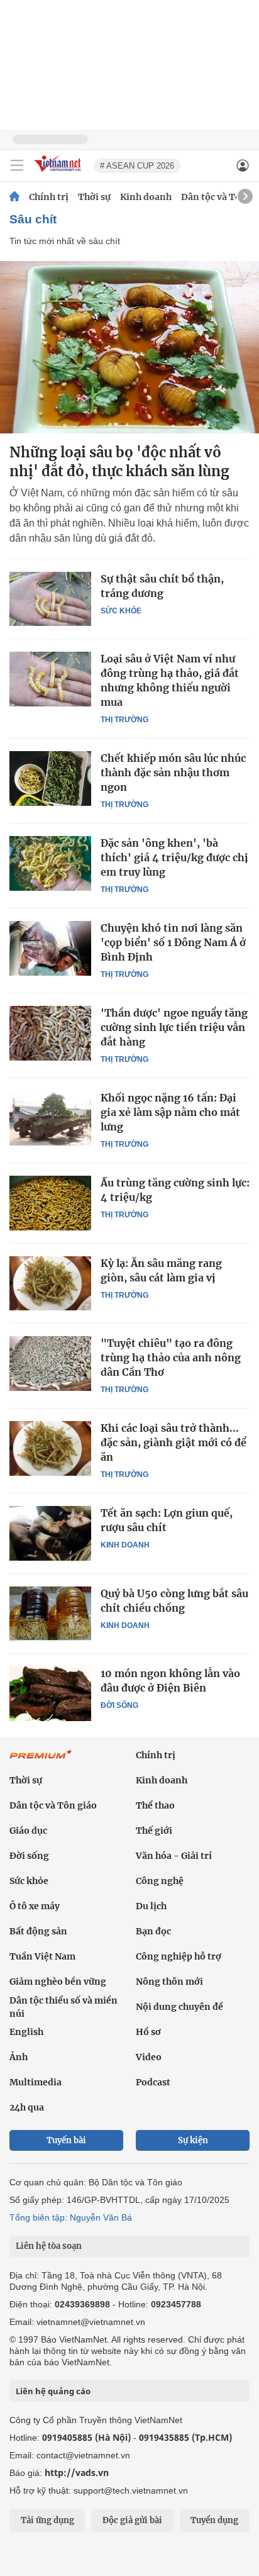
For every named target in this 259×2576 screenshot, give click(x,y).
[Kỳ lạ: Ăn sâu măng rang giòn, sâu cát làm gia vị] (50, 1283)
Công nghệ (160, 1881)
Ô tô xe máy (35, 1906)
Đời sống (119, 1705)
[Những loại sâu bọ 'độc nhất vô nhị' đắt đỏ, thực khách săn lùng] (129, 347)
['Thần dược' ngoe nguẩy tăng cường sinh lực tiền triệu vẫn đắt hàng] (50, 1033)
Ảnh (19, 2057)
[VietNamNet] (14, 197)
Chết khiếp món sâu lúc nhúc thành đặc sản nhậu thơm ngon (173, 772)
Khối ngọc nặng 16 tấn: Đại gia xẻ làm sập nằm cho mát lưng (170, 1112)
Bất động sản (38, 1931)
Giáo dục (28, 1831)
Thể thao (155, 1805)
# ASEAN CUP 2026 (137, 166)
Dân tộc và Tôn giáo (53, 1805)
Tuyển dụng (214, 2520)
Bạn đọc (153, 1931)
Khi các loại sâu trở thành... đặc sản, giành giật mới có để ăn (174, 1442)
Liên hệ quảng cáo (53, 2391)
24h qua (27, 2107)
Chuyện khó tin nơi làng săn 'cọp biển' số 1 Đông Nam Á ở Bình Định (173, 942)
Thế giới (154, 1831)
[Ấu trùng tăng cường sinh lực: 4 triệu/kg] (50, 1203)
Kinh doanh (146, 197)
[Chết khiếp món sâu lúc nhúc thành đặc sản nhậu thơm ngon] (50, 778)
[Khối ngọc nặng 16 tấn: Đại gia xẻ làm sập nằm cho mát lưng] (50, 1118)
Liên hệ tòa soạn (49, 2246)
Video (149, 2057)
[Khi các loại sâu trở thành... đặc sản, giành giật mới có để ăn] (50, 1448)
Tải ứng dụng (47, 2520)
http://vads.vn (77, 2473)
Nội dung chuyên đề (179, 2007)
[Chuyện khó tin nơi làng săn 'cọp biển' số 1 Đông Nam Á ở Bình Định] (50, 948)
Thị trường (124, 720)
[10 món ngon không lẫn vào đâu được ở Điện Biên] (50, 1693)
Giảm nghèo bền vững (58, 1982)
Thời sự (94, 197)
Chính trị (49, 197)
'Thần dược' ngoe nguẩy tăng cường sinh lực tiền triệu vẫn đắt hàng (174, 1027)
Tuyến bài (66, 2140)
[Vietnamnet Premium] (41, 1761)
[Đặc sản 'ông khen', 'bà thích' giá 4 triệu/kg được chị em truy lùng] (50, 863)
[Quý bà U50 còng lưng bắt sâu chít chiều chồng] (50, 1614)
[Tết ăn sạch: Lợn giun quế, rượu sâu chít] (50, 1533)
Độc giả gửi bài (132, 2520)
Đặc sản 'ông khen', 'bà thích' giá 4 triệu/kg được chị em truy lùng (174, 857)
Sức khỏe (121, 611)
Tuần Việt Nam (42, 1956)
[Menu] (17, 165)
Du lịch (151, 1906)
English (26, 2032)
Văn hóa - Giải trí (174, 1856)
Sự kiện (193, 2140)
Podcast (153, 2082)
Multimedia (36, 2082)
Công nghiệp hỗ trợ (179, 1956)
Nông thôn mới (169, 1982)
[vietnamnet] (59, 173)
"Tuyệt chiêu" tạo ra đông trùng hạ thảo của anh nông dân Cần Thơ (171, 1358)
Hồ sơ (148, 2032)
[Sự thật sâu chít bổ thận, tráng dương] (50, 599)
